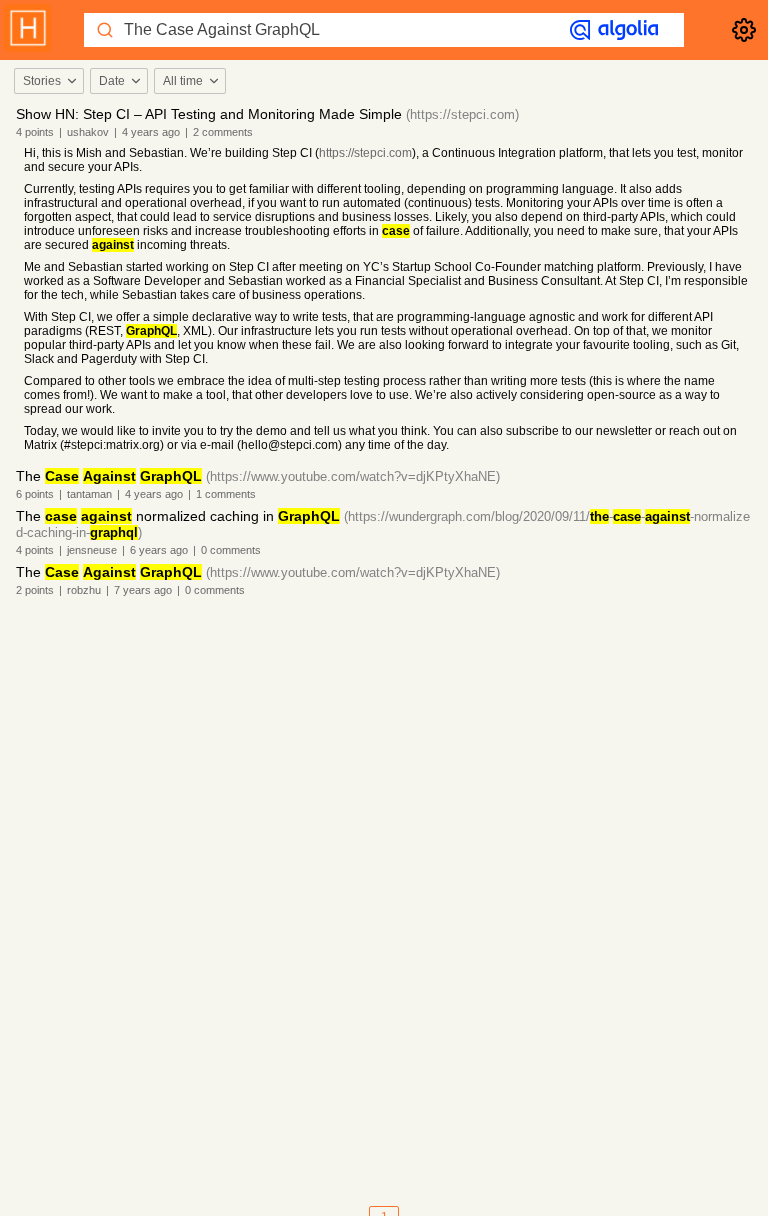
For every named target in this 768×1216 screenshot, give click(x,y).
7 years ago (143, 590)
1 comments (226, 494)
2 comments (223, 132)
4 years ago (151, 132)
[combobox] (48, 81)
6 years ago (159, 550)
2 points (35, 590)
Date (112, 81)
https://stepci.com (365, 153)
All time (183, 81)
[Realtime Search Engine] (614, 30)
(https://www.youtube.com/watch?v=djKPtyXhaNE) (353, 476)
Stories (42, 81)
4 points (35, 132)
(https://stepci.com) (462, 114)
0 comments (231, 550)
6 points (35, 494)
